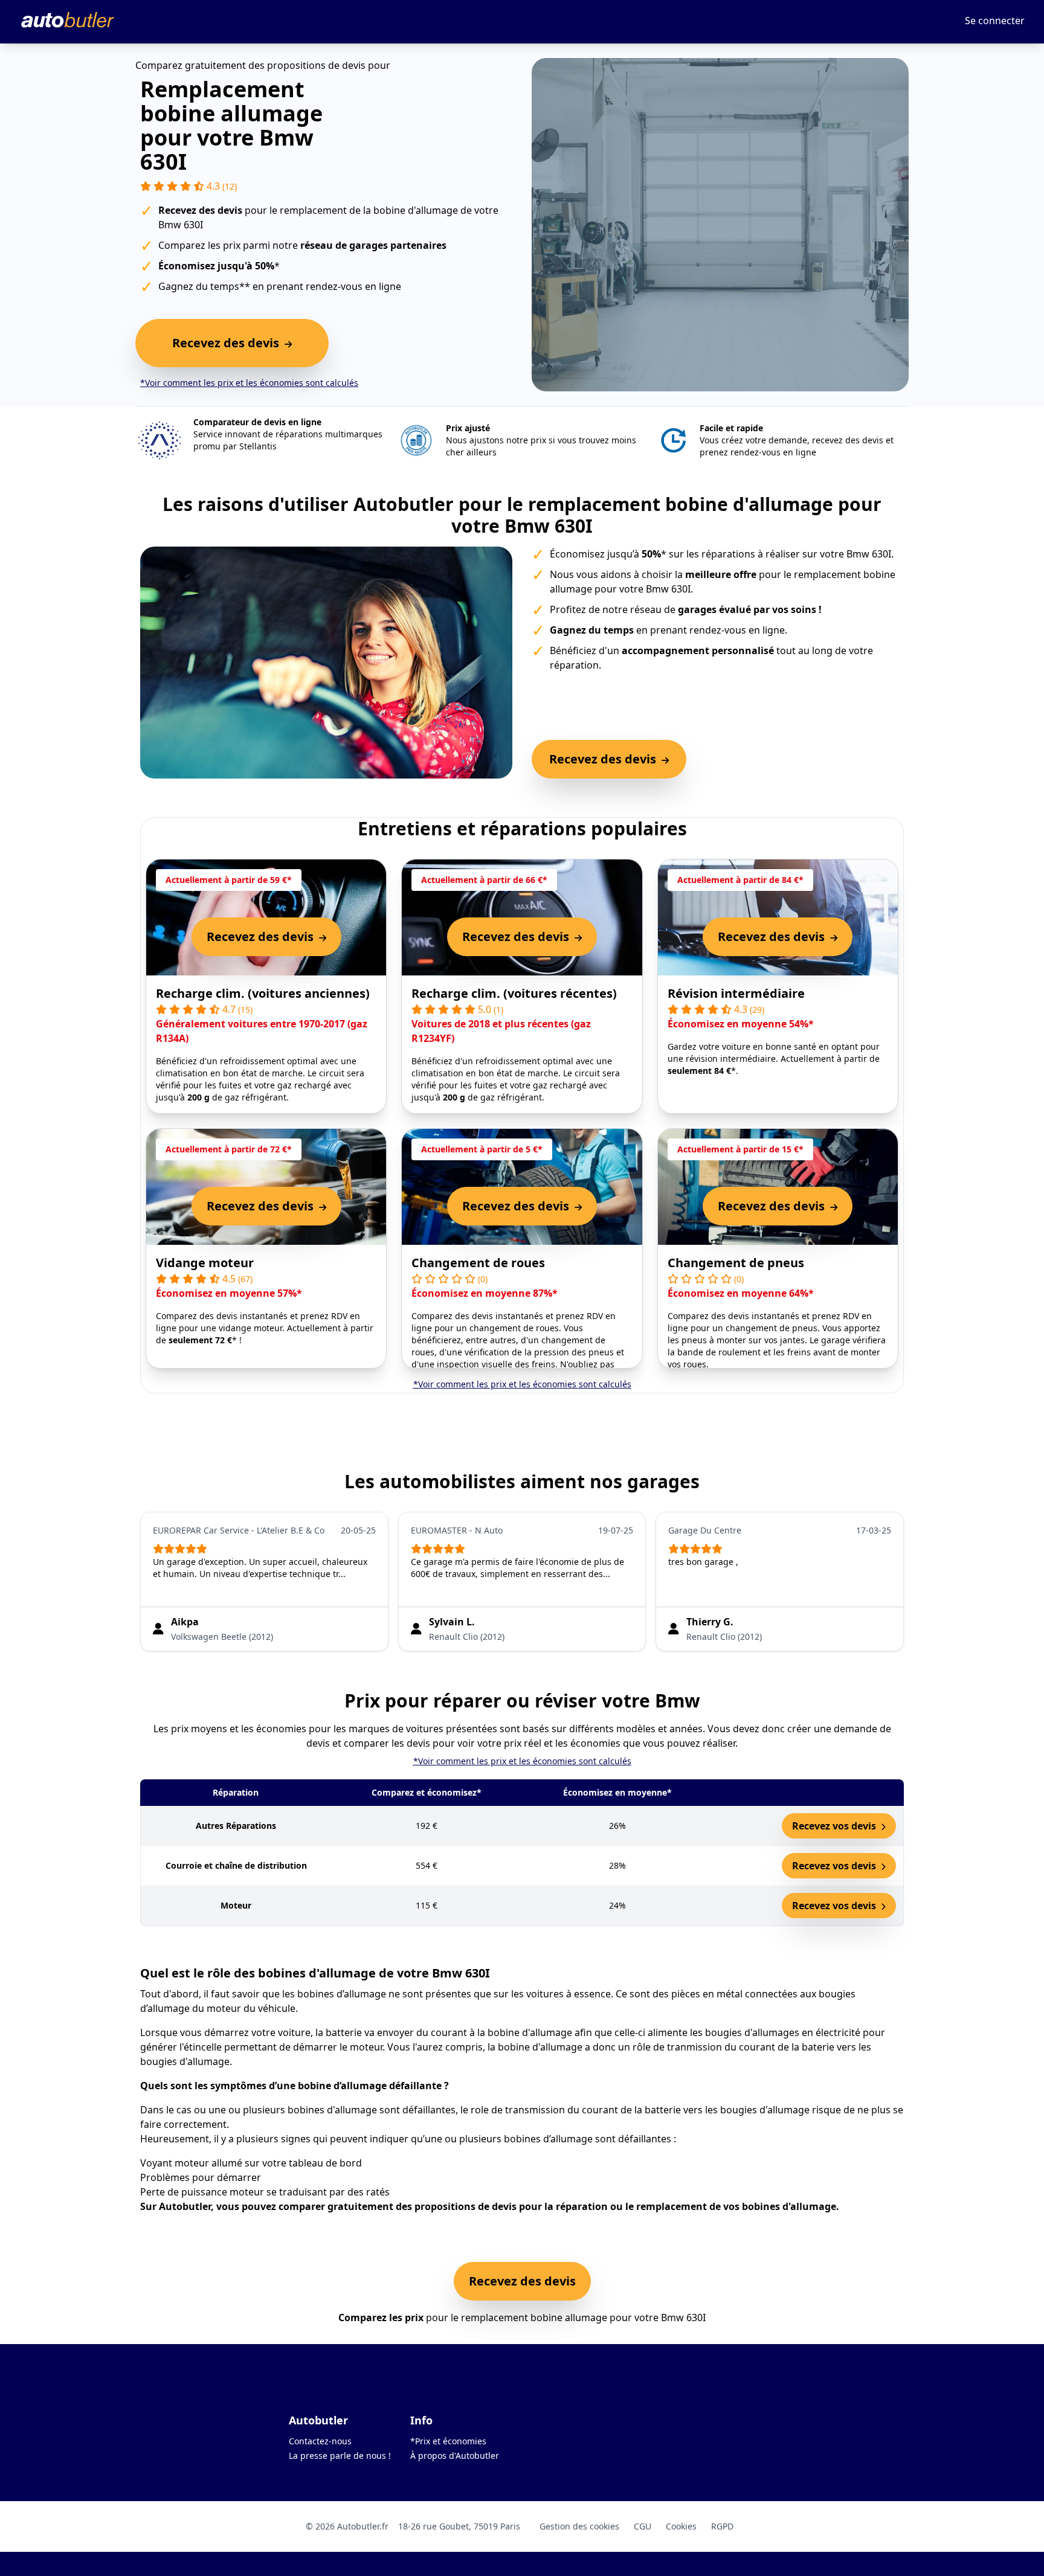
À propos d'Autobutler (455, 2456)
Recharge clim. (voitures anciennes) (263, 993)
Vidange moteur (205, 1263)
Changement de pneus (736, 1263)
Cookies (681, 2526)
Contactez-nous (320, 2441)
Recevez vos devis (835, 1826)
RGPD (722, 2526)
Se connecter (995, 21)
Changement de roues (478, 1263)
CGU (643, 2526)
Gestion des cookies (579, 2526)
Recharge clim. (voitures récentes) (514, 993)
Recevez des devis (522, 2281)
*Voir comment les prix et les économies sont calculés (249, 383)
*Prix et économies (448, 2441)
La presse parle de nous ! (340, 2456)
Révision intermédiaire (736, 993)
